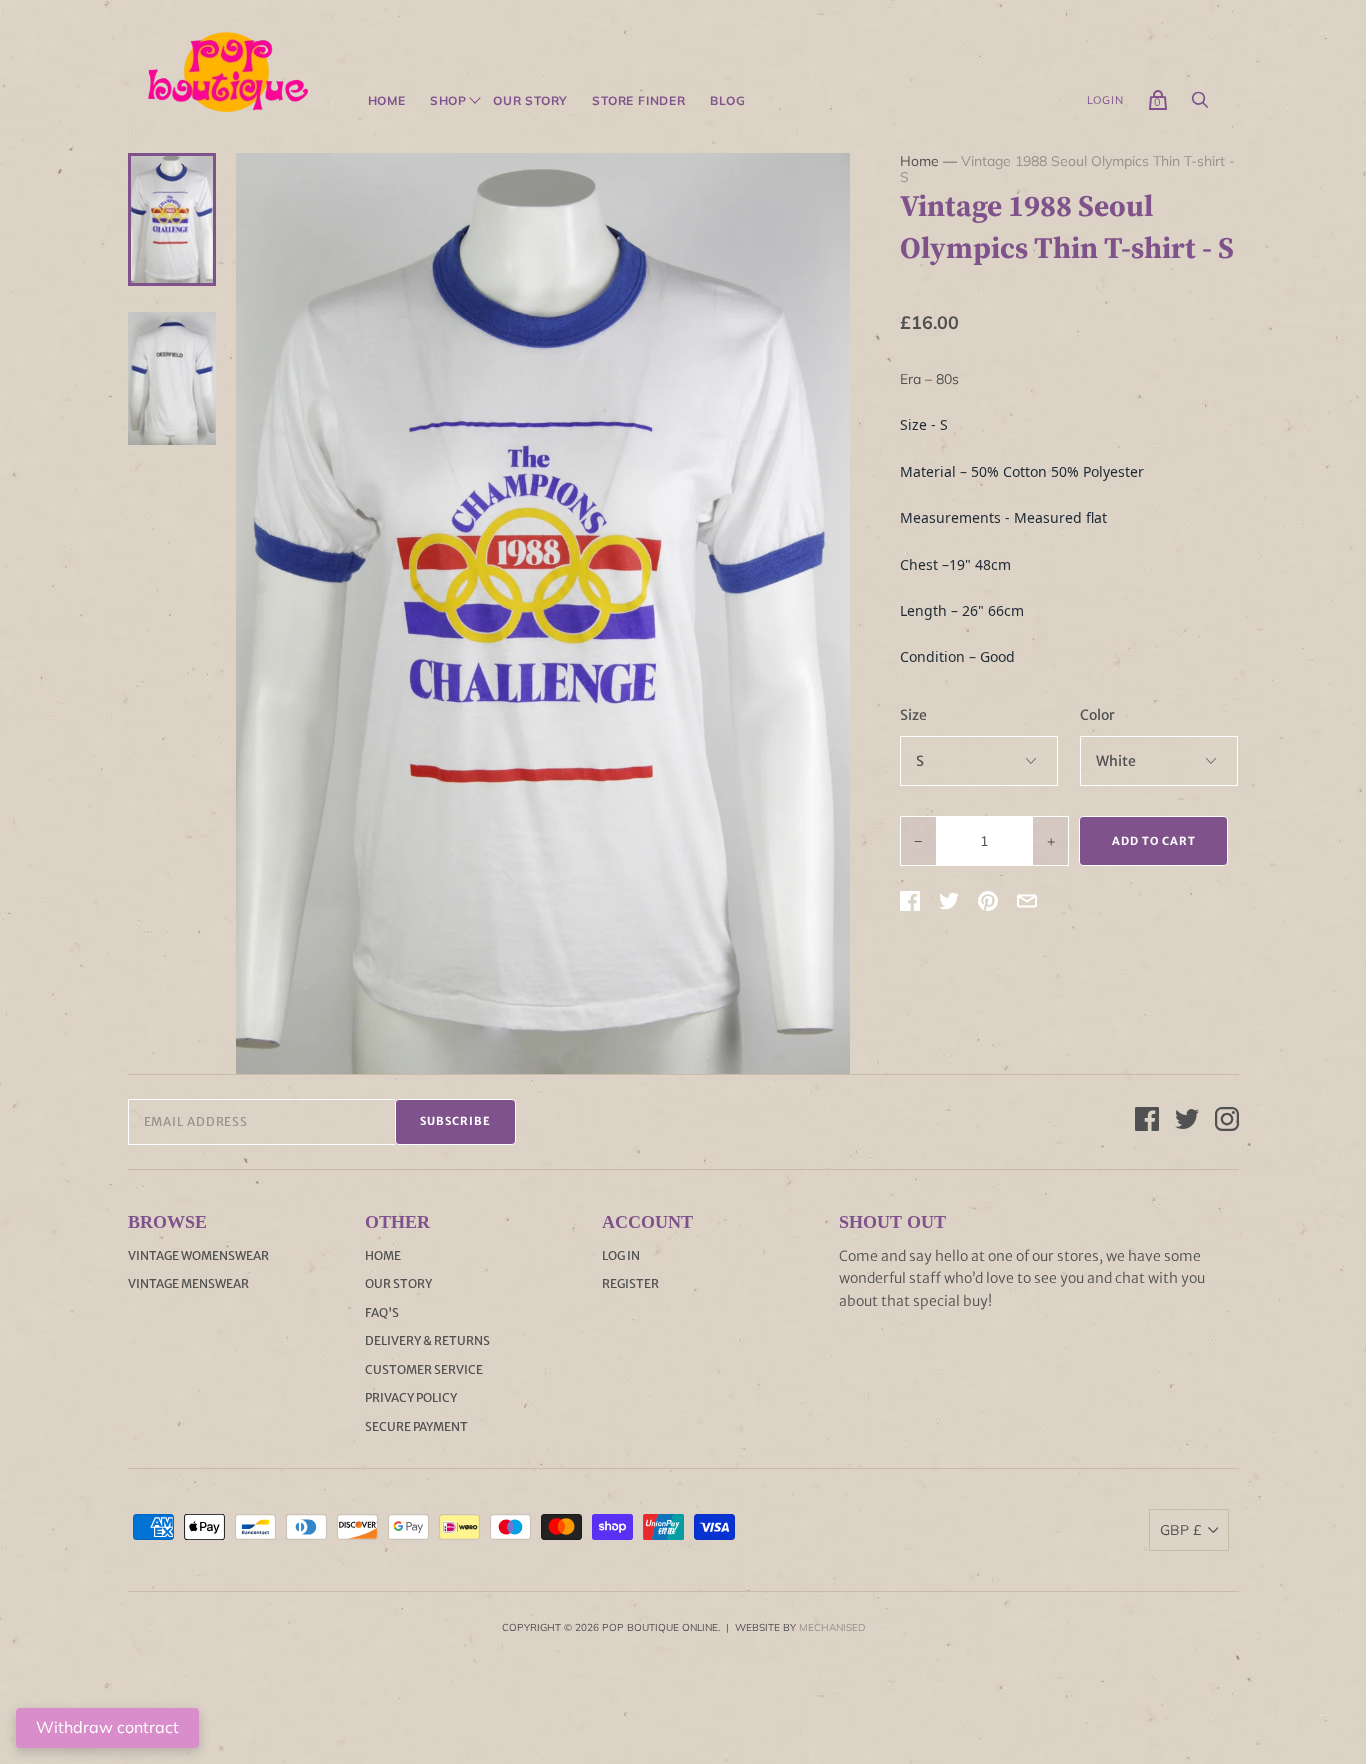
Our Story (530, 101)
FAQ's (382, 1312)
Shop (448, 101)
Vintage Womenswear (198, 1255)
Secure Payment (416, 1426)
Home (387, 101)
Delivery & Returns (427, 1340)
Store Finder (639, 101)
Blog (728, 101)
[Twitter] (1187, 1122)
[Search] (1200, 105)
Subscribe (455, 1121)
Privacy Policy (411, 1397)
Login (1105, 100)
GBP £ (1180, 1530)
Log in (621, 1255)
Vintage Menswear (188, 1283)
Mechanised (832, 1627)
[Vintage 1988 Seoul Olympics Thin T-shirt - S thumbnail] (172, 219)
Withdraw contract (107, 1727)
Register (630, 1283)
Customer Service (424, 1369)
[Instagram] (1227, 1122)
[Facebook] (1147, 1122)
